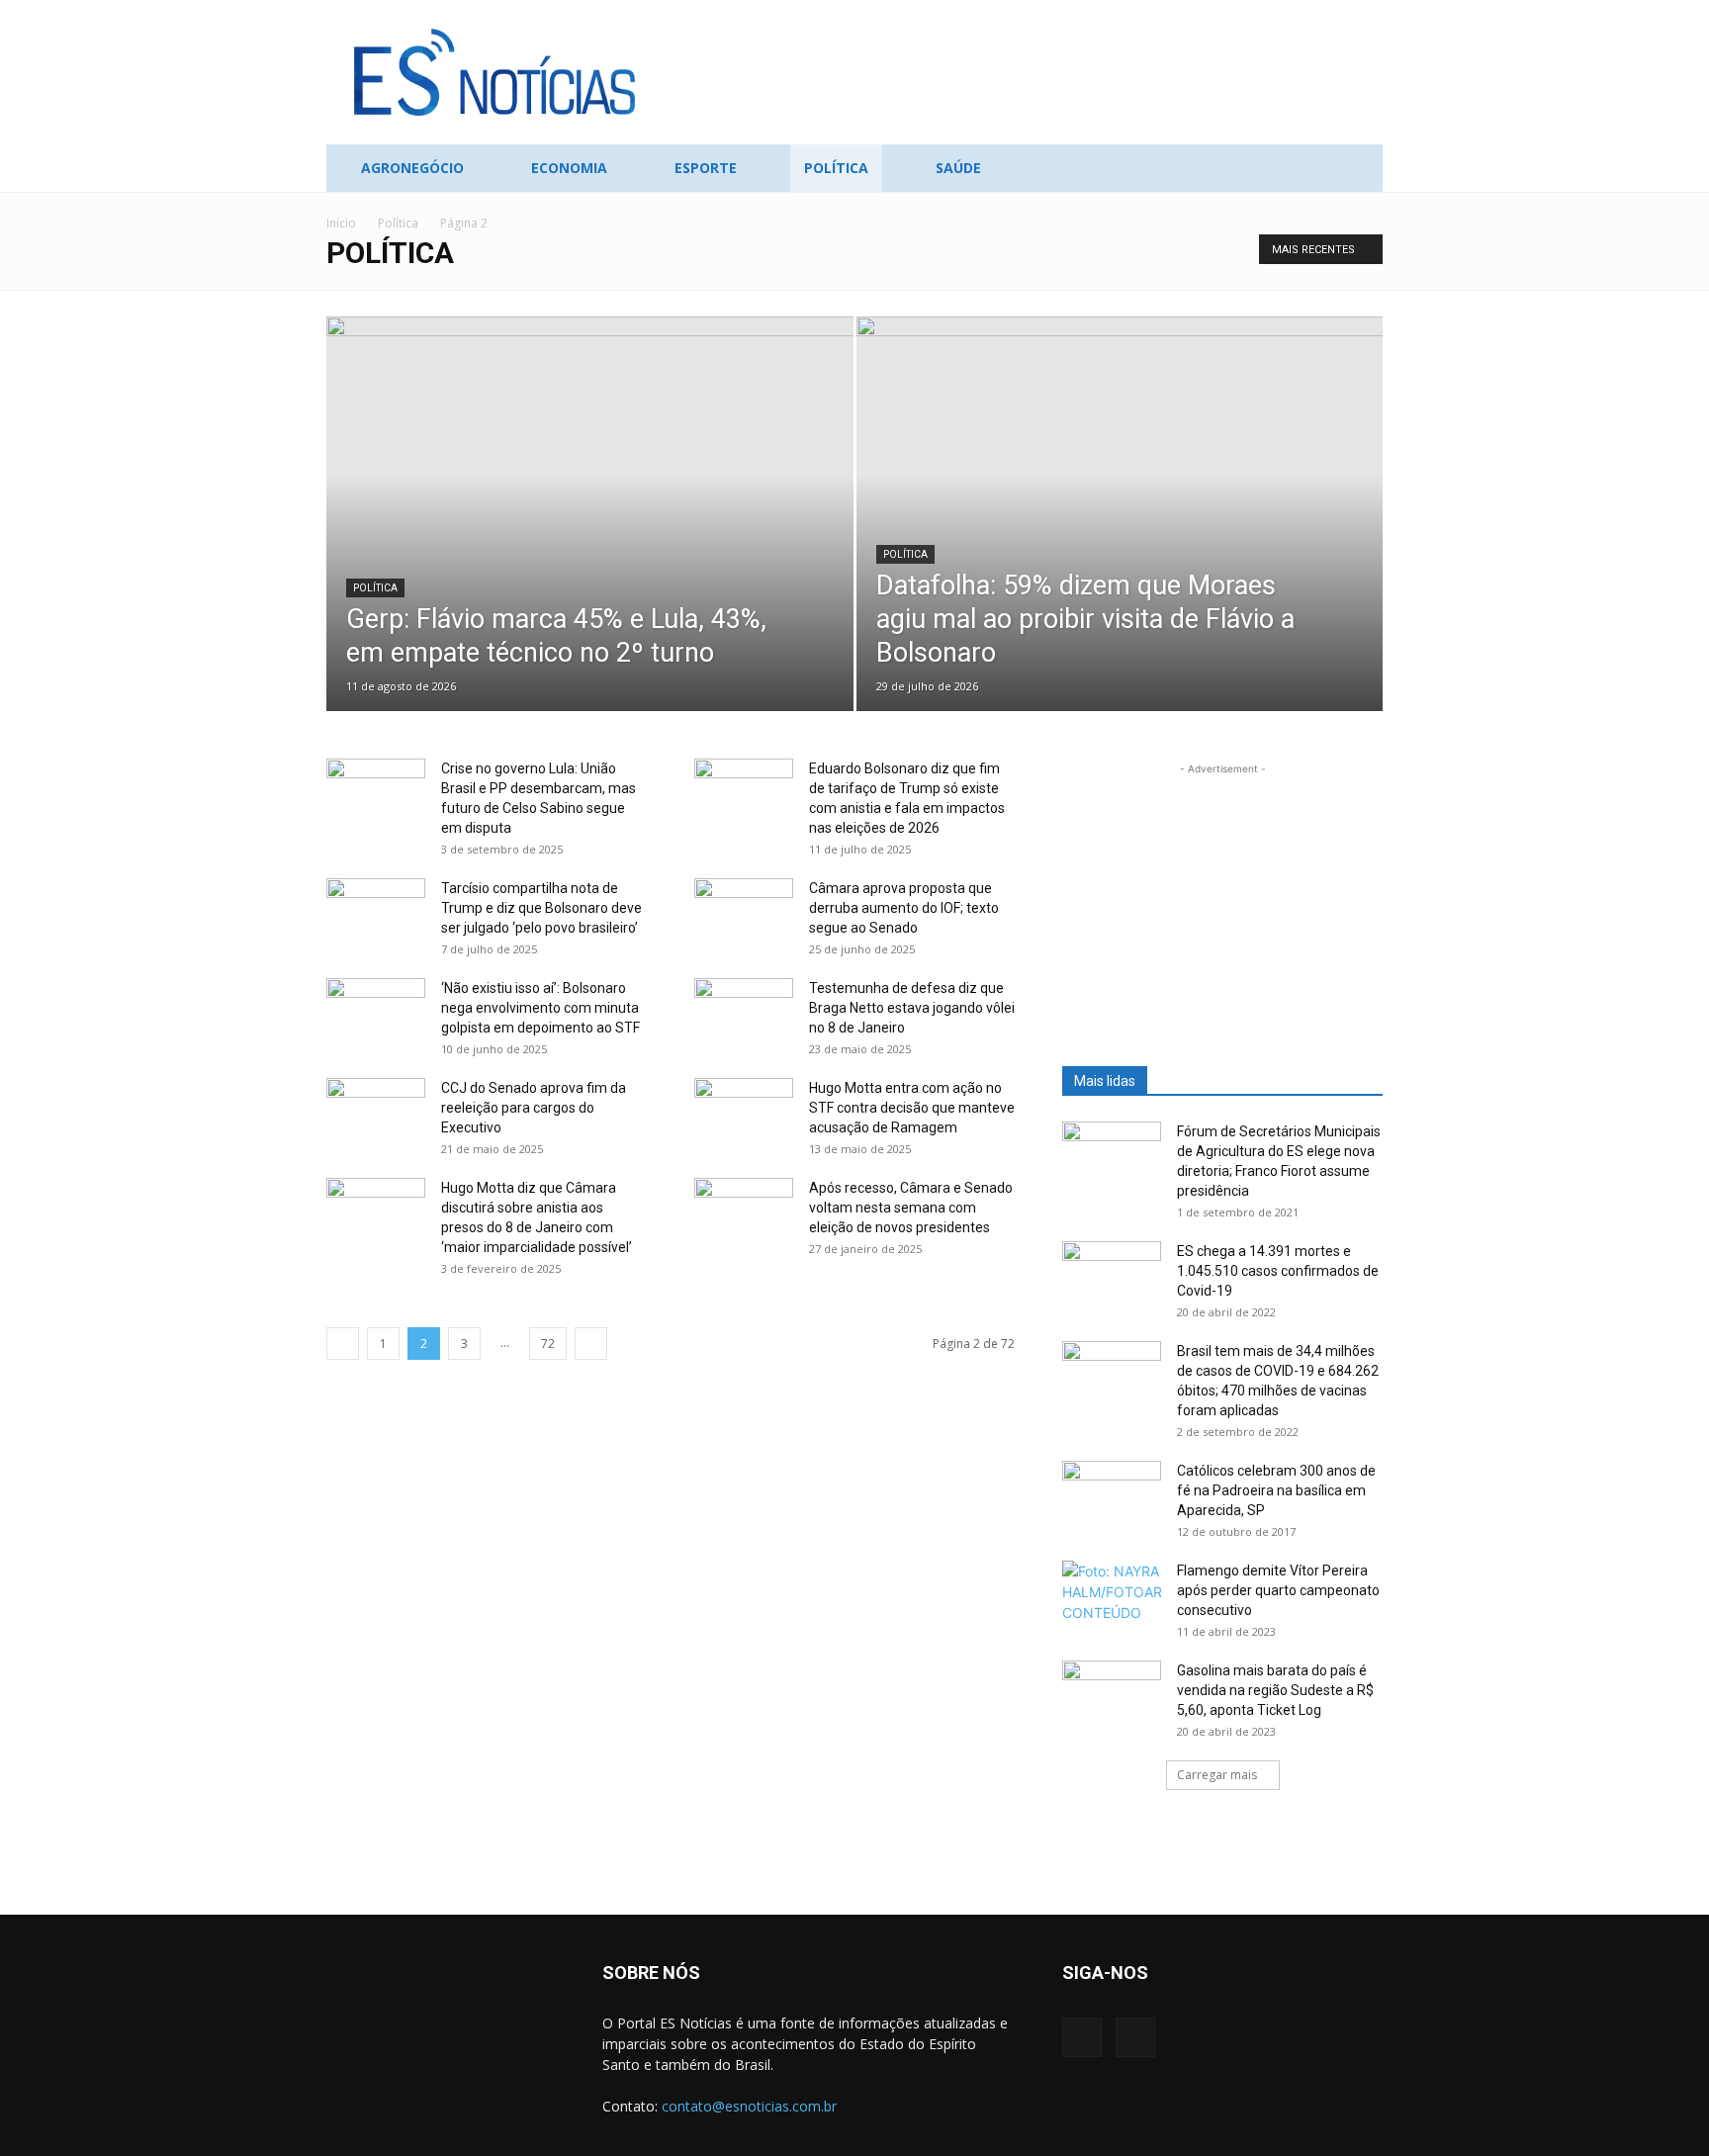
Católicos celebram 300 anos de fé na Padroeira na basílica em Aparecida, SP (1276, 1490)
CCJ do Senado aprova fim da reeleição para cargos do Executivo (534, 1108)
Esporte (706, 168)
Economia (569, 168)
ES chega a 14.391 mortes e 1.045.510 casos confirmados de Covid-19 (1278, 1271)
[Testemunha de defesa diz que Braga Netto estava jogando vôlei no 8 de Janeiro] (744, 1013)
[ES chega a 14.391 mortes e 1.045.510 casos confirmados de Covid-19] (1112, 1276)
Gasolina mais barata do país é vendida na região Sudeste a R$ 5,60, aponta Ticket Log (1275, 1690)
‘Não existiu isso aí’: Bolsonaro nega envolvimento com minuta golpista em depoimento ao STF (540, 1008)
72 (548, 1344)
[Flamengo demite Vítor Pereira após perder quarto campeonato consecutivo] (1112, 1595)
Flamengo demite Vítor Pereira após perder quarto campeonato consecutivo (1278, 1590)
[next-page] (591, 1344)
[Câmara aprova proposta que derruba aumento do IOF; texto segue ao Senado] (744, 909)
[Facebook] (1082, 2037)
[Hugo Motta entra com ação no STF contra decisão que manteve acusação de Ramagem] (744, 1113)
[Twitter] (1135, 2037)
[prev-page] (343, 1344)
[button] (1359, 170)
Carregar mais (1217, 1775)
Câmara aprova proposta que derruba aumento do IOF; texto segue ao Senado (904, 908)
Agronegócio (412, 168)
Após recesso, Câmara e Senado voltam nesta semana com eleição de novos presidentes (911, 1208)
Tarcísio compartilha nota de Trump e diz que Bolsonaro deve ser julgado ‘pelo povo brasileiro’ (541, 908)
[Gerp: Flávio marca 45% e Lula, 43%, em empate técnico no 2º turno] (590, 545)
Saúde (958, 168)
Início (341, 223)
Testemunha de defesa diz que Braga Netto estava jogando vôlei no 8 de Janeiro (912, 1008)
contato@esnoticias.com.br (749, 2106)
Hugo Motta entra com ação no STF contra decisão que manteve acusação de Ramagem (912, 1108)
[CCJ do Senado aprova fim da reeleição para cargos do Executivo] (376, 1113)
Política (836, 168)
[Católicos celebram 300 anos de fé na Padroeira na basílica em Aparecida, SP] (1112, 1495)
